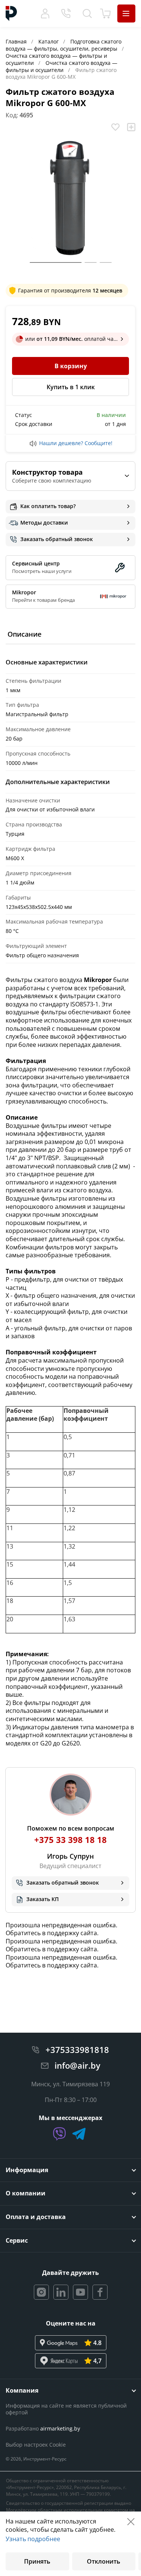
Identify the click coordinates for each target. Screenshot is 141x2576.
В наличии (111, 415)
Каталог (49, 41)
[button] (56, 262)
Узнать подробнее (33, 2539)
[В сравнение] (131, 127)
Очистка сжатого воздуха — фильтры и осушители (61, 66)
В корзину (71, 366)
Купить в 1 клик (71, 387)
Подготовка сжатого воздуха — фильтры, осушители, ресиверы (64, 45)
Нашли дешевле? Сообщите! (76, 443)
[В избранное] (115, 127)
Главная (17, 41)
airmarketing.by (60, 2428)
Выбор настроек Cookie (36, 2445)
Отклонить (104, 2561)
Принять (37, 2561)
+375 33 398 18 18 (70, 1840)
